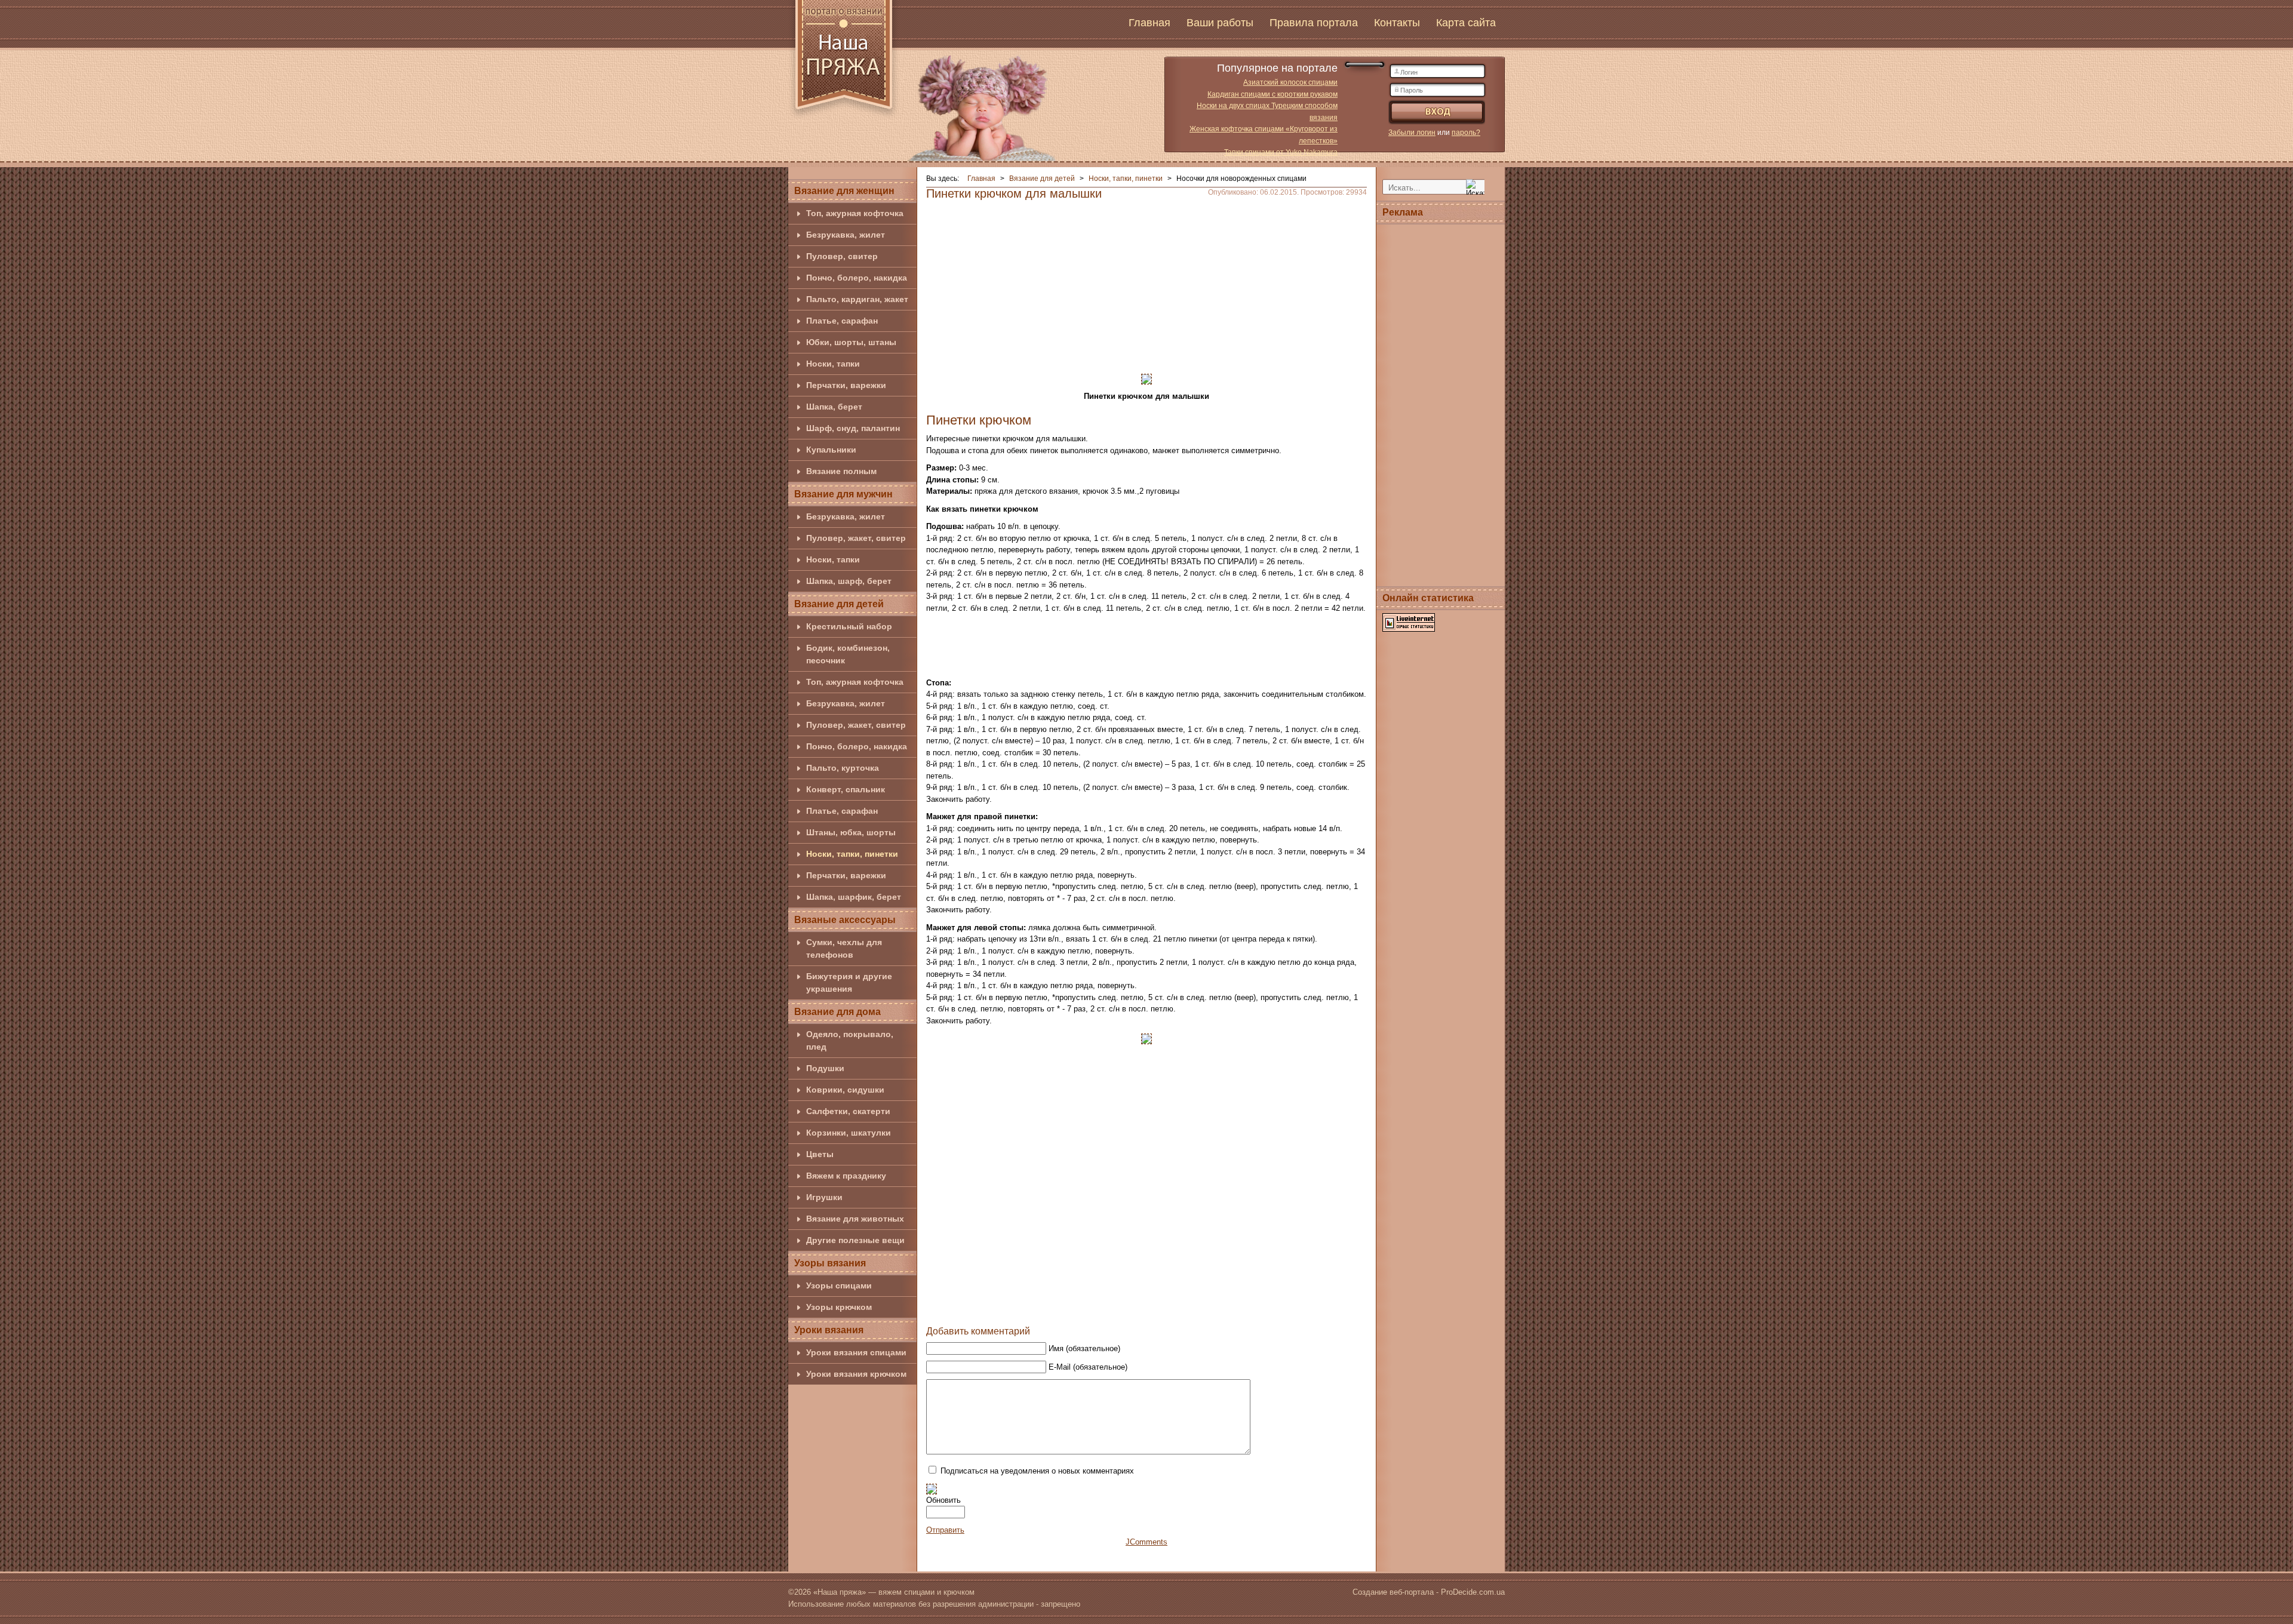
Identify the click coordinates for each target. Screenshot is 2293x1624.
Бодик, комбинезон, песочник (848, 654)
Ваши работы (1220, 23)
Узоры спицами (839, 1285)
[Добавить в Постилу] (1167, 1308)
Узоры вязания (830, 1263)
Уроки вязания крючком (856, 1374)
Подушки (825, 1068)
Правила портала (1314, 23)
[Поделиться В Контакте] (1122, 1308)
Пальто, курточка (843, 768)
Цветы (820, 1154)
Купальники (831, 450)
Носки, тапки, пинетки (852, 854)
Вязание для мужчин (843, 494)
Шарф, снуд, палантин (853, 428)
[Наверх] (1077, 1308)
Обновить (943, 1500)
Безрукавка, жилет (846, 235)
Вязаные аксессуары (845, 920)
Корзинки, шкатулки (849, 1133)
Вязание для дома (837, 1012)
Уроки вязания (829, 1330)
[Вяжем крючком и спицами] (844, 61)
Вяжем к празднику (846, 1176)
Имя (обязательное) (1084, 1348)
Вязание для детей (839, 604)
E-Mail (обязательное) (1088, 1367)
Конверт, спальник (846, 789)
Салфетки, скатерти (848, 1111)
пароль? (1466, 133)
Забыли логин (1412, 133)
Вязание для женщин (844, 191)
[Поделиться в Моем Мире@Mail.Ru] (1145, 1308)
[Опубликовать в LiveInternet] (1190, 1308)
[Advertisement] (1146, 283)
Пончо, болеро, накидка (857, 278)
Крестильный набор (849, 626)
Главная (1149, 23)
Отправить (945, 1530)
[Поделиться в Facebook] (1099, 1308)
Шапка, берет (834, 407)
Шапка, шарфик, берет (854, 897)
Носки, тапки (833, 364)
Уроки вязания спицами (856, 1352)
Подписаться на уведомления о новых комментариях (1037, 1471)
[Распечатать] (1213, 1308)
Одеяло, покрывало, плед (850, 1040)
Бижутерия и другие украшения (849, 982)
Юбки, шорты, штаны (851, 342)
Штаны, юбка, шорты (851, 832)
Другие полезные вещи (855, 1240)
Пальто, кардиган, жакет (857, 299)
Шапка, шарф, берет (849, 581)
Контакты (1397, 23)
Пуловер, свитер (842, 256)
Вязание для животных (855, 1219)
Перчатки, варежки (846, 385)
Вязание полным (841, 471)
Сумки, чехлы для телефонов (844, 948)
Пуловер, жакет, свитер (856, 538)
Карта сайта (1466, 23)
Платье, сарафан (842, 321)
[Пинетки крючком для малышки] (1146, 378)
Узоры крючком (839, 1307)
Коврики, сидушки (845, 1090)
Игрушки (824, 1197)
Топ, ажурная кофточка (855, 213)
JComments (1146, 1542)
